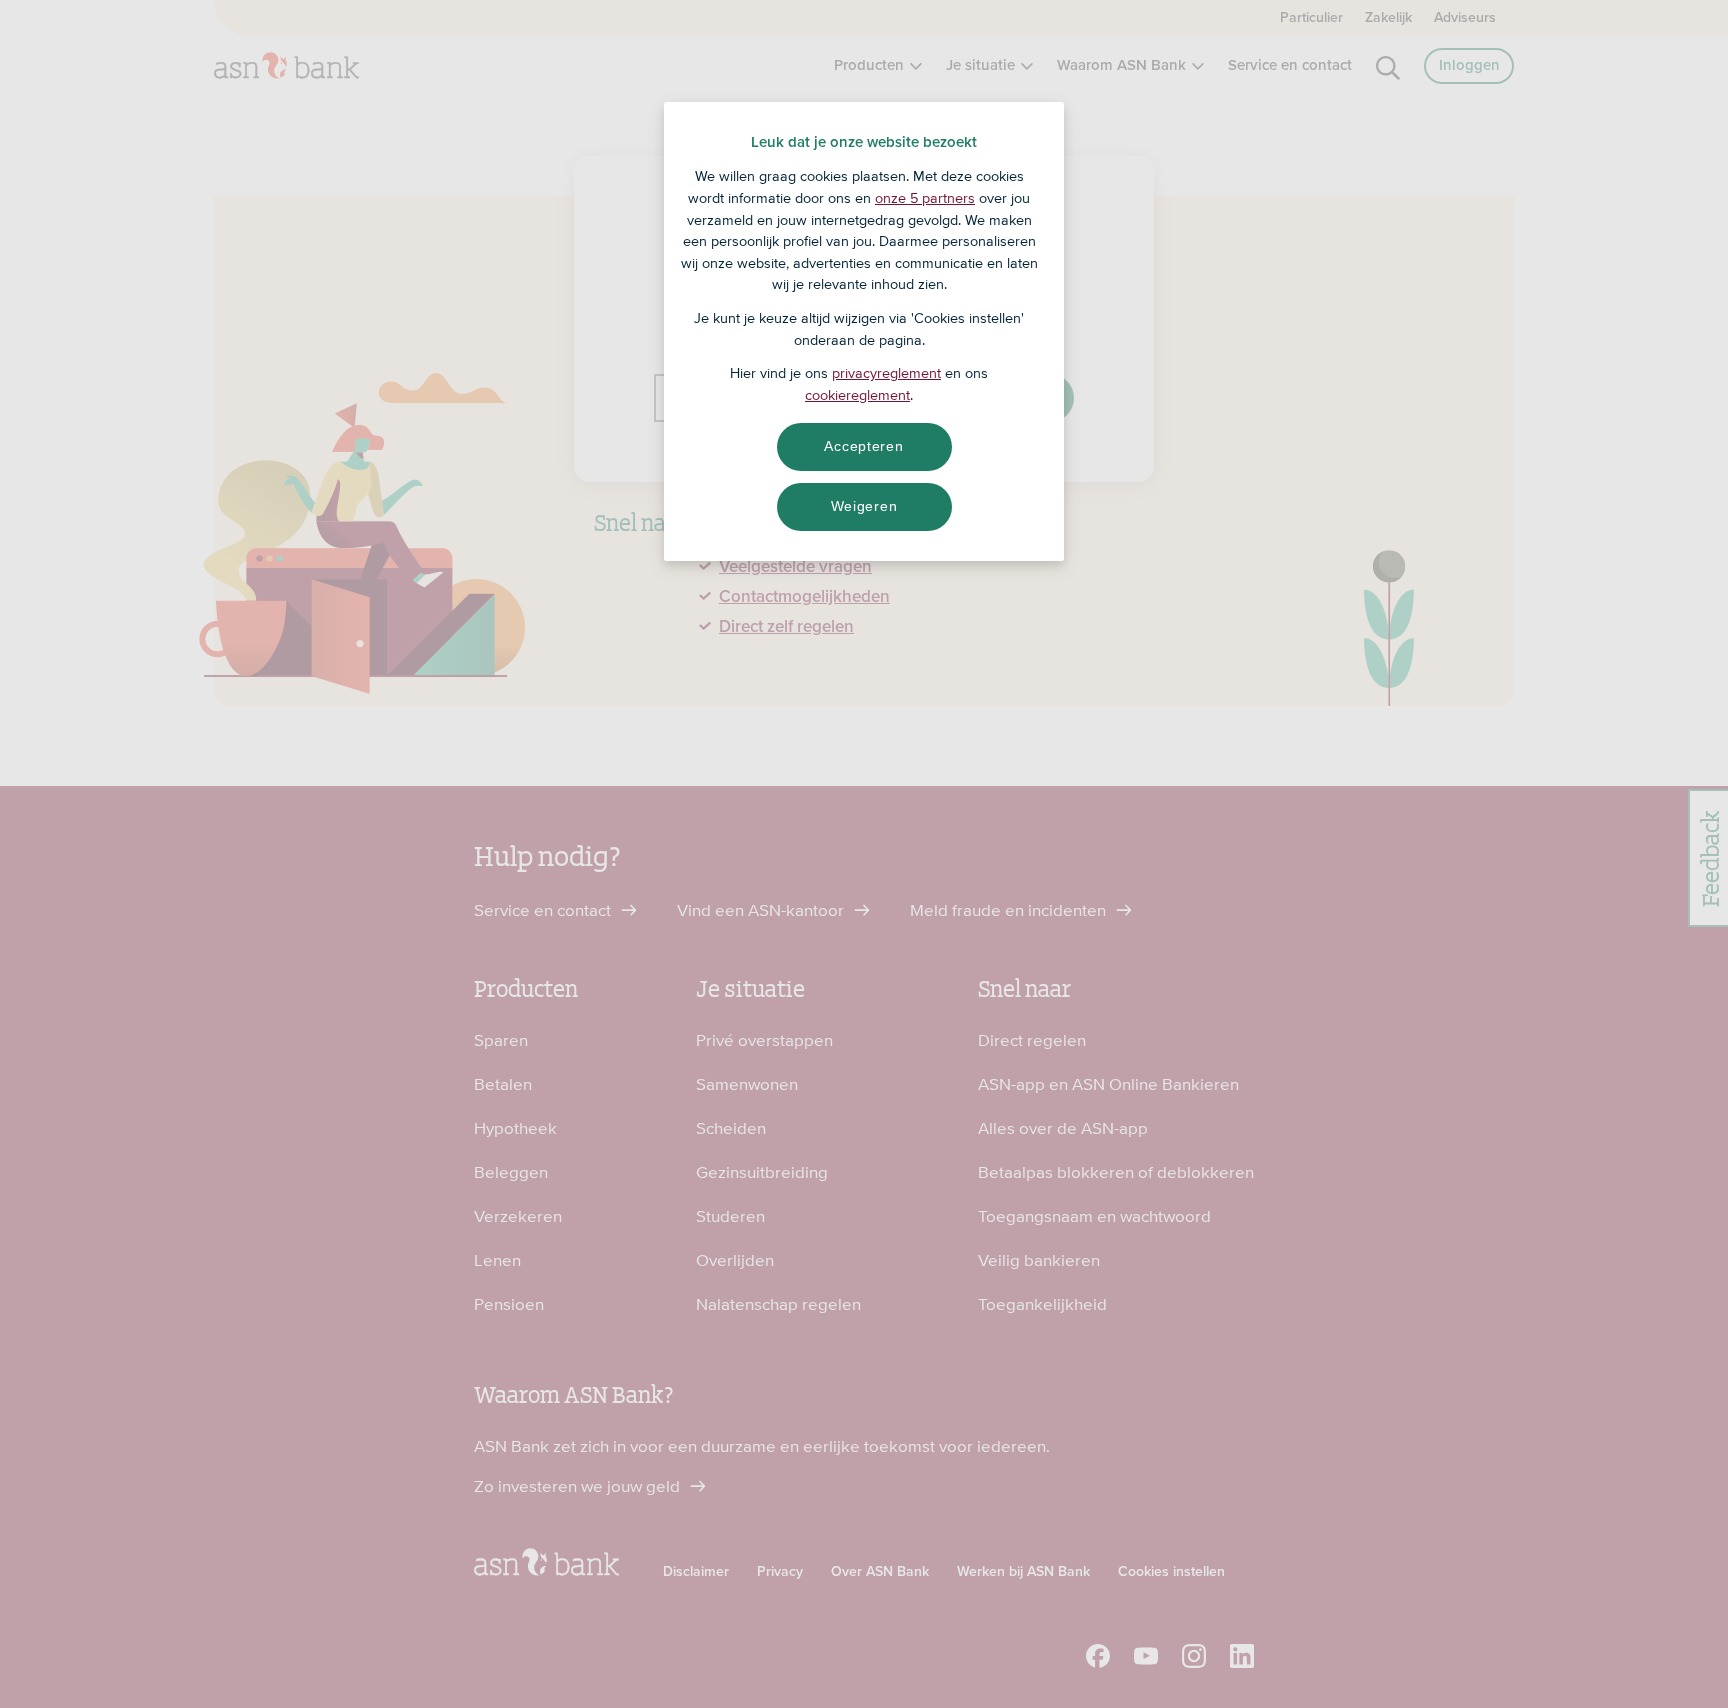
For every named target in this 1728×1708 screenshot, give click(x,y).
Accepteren (863, 446)
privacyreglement (886, 373)
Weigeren (864, 506)
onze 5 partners (925, 198)
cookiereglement (857, 395)
